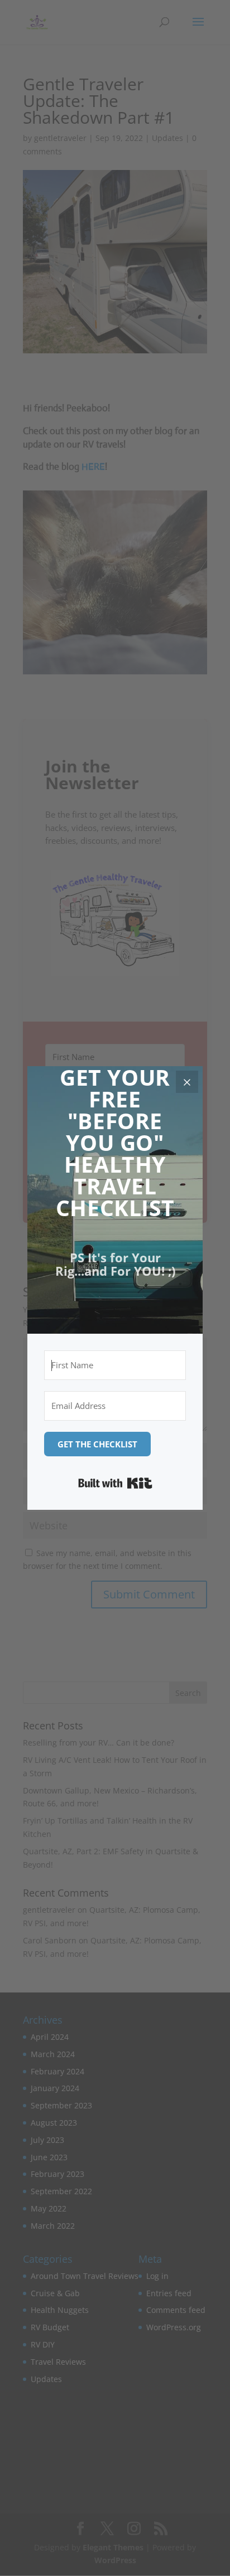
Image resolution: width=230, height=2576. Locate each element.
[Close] (187, 1082)
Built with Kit (115, 1483)
